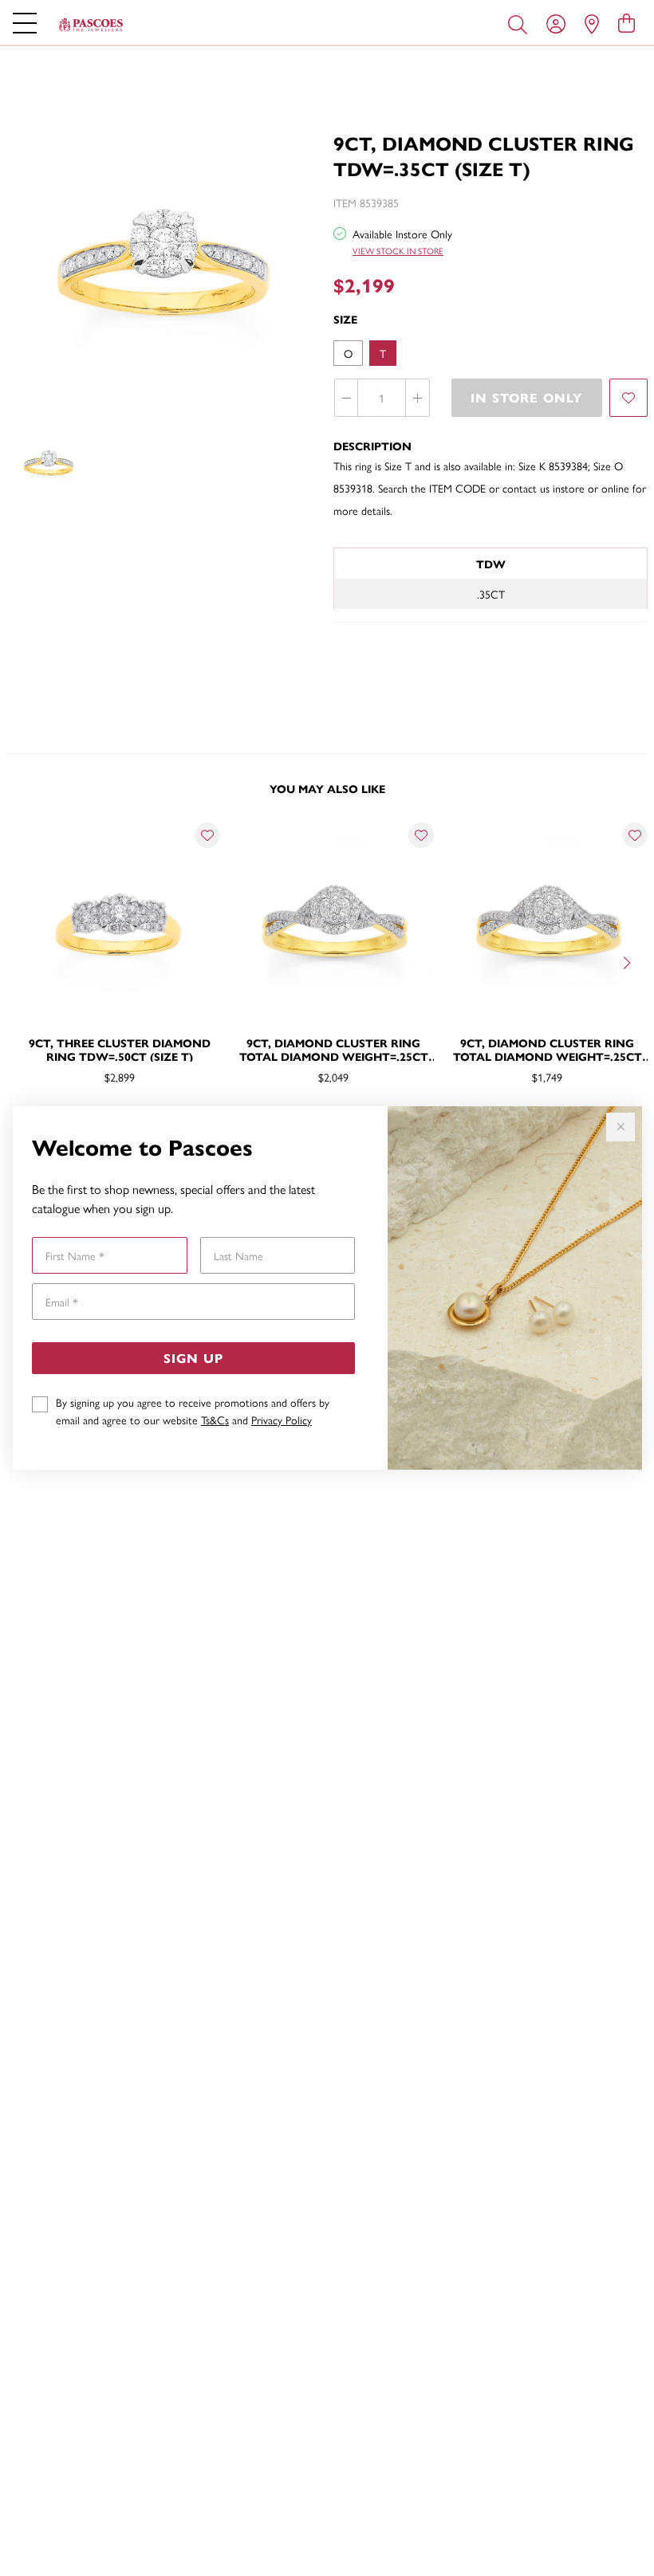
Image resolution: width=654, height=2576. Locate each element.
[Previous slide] (26, 961)
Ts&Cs (215, 1420)
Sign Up (193, 1358)
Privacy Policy (282, 1420)
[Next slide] (628, 961)
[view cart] (626, 22)
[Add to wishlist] (628, 398)
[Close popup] (621, 1127)
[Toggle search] (521, 23)
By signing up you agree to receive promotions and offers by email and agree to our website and (193, 1411)
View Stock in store (398, 251)
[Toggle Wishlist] (207, 835)
